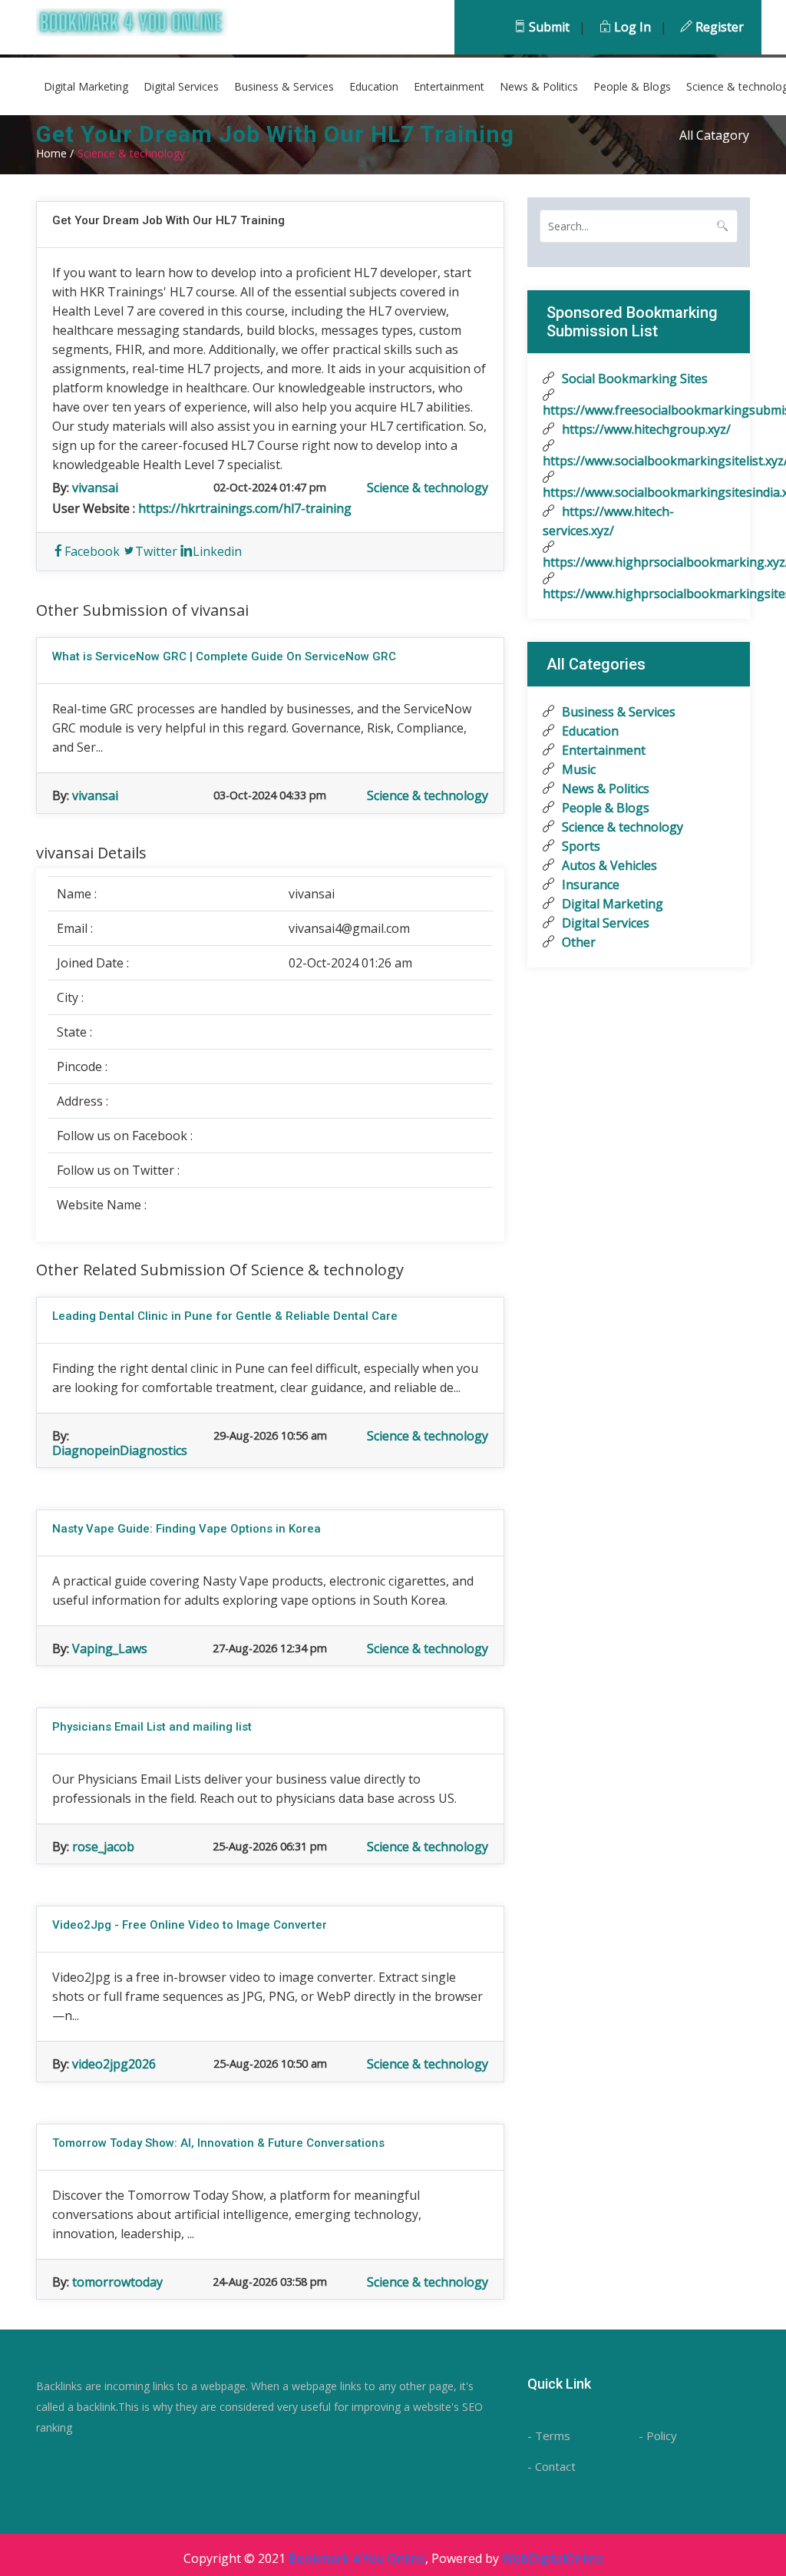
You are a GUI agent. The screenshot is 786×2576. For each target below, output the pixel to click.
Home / (55, 153)
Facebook (92, 551)
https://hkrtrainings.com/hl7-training (245, 508)
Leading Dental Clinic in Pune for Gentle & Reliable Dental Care (225, 1316)
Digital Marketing (86, 86)
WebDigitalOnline (553, 2558)
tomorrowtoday (117, 2282)
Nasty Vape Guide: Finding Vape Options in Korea (187, 1529)
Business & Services (284, 86)
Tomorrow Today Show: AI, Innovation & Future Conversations (218, 2143)
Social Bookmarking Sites (633, 379)
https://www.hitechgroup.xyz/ (645, 429)
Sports (580, 846)
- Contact (552, 2466)
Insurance (589, 885)
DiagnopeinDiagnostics (120, 1450)
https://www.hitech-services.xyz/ (608, 521)
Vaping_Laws (110, 1648)
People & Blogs (632, 86)
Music (577, 769)
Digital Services (181, 86)
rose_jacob (103, 1847)
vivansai (95, 488)
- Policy (658, 2435)
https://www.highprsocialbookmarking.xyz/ (639, 562)
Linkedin (217, 551)
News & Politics (539, 86)
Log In (631, 27)
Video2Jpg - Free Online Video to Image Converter (190, 1925)
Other (577, 942)
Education (374, 86)
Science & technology (428, 488)
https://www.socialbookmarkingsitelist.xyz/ (639, 461)
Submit (548, 27)
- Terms (549, 2435)
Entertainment (449, 86)
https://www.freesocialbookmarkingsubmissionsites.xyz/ (639, 410)
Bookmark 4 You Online (357, 2558)
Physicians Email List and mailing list (152, 1727)
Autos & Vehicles (608, 865)
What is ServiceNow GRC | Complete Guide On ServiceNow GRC (224, 656)
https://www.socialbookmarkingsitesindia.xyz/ (639, 492)
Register (718, 27)
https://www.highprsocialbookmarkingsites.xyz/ (639, 594)
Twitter (156, 551)
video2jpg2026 (114, 2064)
